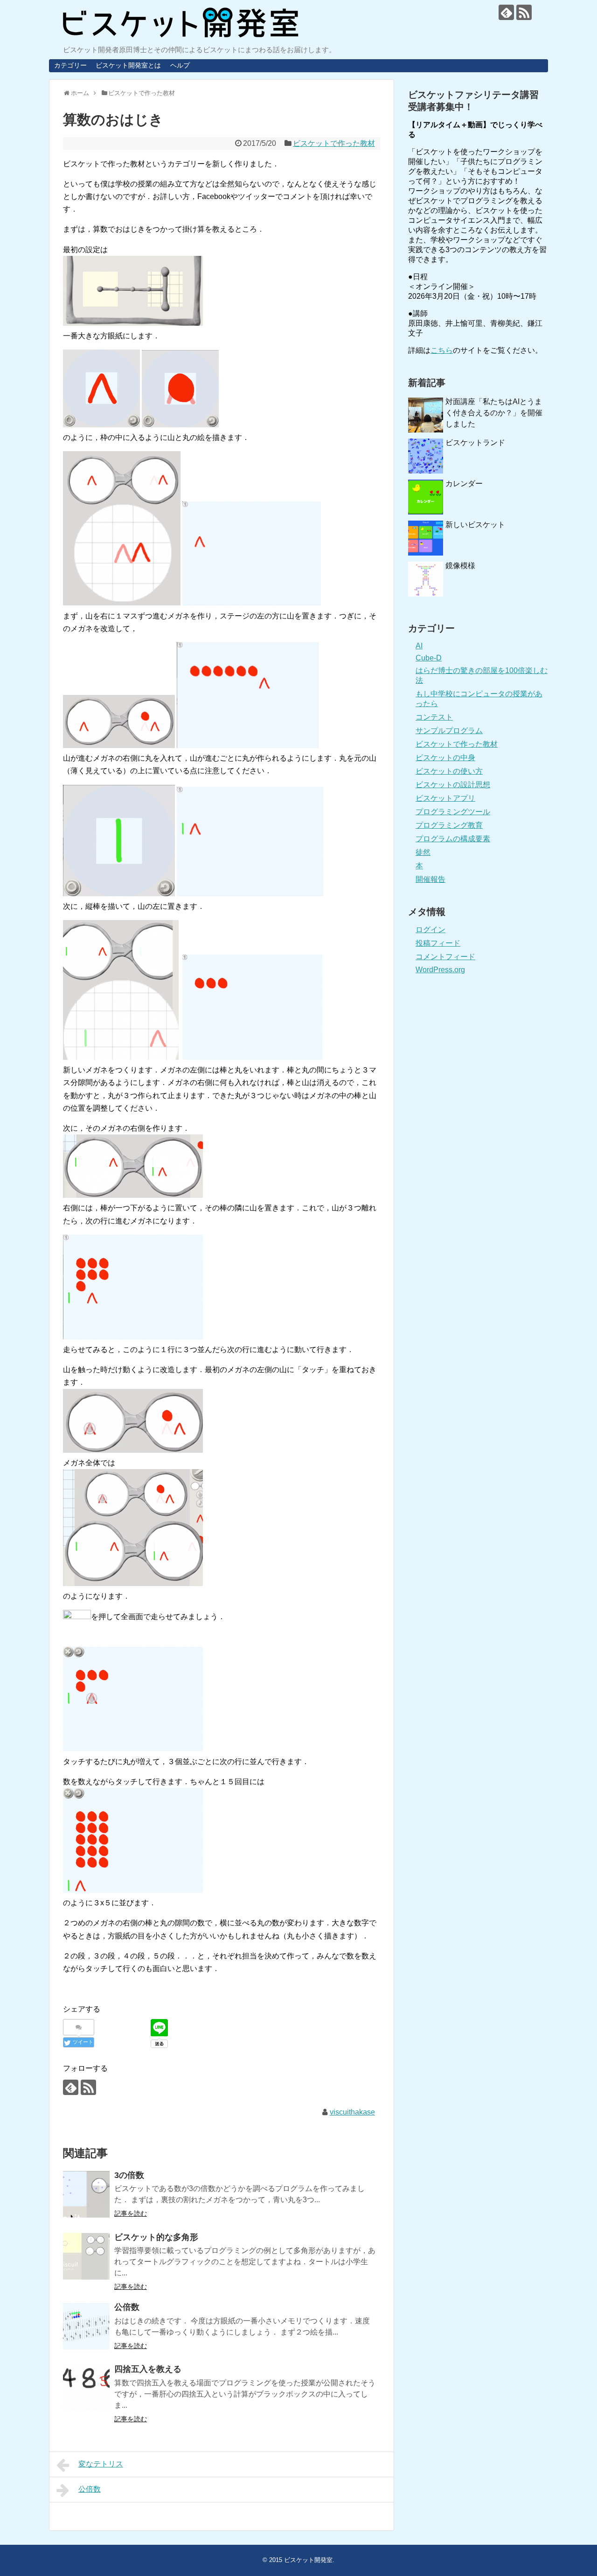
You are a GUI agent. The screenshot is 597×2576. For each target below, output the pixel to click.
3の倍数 (129, 2175)
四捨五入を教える (148, 2369)
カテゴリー (70, 65)
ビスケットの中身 (445, 758)
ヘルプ (180, 65)
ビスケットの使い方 (449, 771)
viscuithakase (352, 2112)
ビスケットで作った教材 (334, 143)
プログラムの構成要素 (453, 839)
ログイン (430, 930)
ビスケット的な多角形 (156, 2237)
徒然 (423, 852)
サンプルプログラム (449, 731)
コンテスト (434, 717)
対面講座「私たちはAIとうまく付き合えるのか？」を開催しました (494, 413)
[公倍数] (86, 2326)
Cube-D (429, 658)
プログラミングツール (453, 812)
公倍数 (127, 2307)
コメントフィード (445, 957)
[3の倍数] (86, 2194)
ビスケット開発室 (308, 2560)
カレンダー (464, 484)
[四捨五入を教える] (86, 2388)
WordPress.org (440, 970)
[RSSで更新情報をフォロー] (524, 12)
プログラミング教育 (449, 825)
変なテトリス (101, 2464)
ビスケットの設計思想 (453, 785)
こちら (442, 350)
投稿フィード (438, 943)
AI (419, 646)
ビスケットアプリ (445, 798)
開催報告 (430, 879)
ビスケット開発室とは (128, 65)
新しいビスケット (475, 525)
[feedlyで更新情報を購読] (506, 12)
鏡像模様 (460, 566)
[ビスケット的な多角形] (86, 2256)
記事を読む (131, 2213)
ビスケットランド (475, 443)
